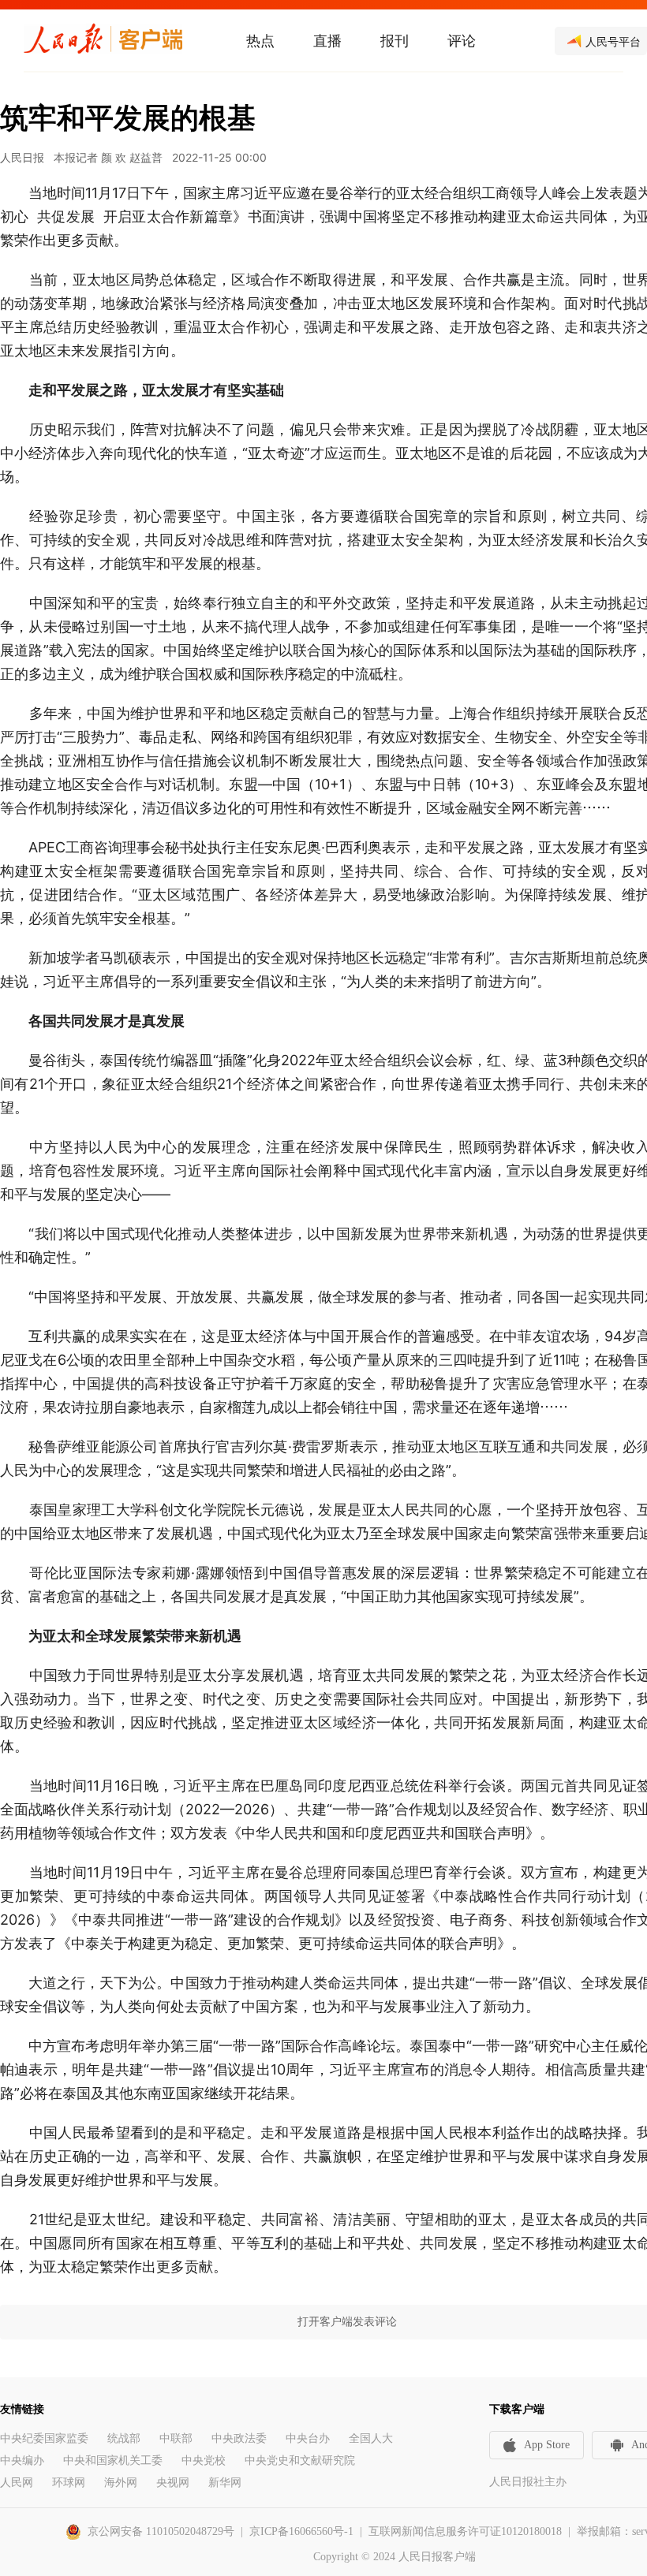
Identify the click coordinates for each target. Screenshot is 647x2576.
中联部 (176, 2438)
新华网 (225, 2483)
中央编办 (22, 2460)
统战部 (124, 2438)
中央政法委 (239, 2438)
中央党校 (204, 2460)
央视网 (173, 2483)
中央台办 (308, 2438)
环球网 (69, 2483)
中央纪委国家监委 (44, 2438)
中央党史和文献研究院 (300, 2460)
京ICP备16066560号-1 (301, 2531)
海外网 (121, 2483)
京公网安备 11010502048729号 (161, 2531)
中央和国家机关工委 (113, 2460)
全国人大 (371, 2438)
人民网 (17, 2483)
